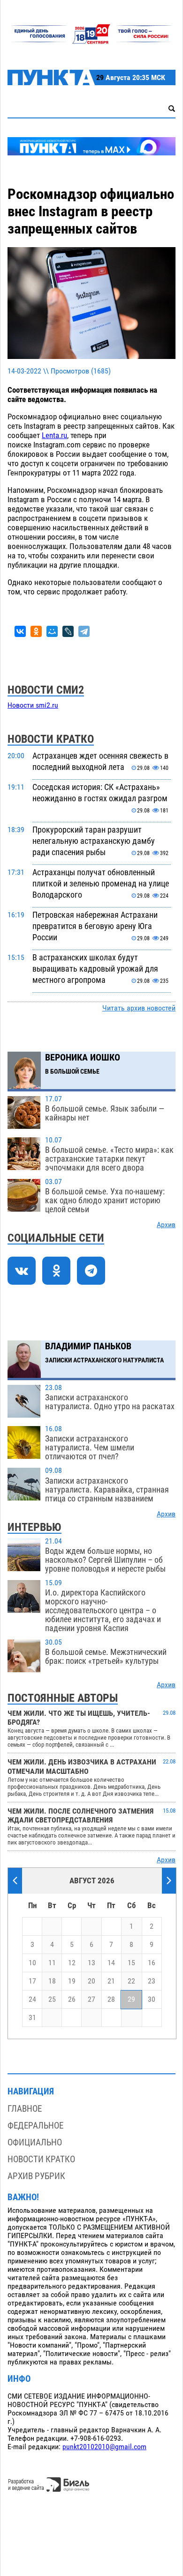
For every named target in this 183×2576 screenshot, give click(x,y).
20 (91, 1981)
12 (72, 1963)
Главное (25, 2109)
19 (72, 1981)
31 (32, 2018)
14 (111, 1963)
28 (111, 1999)
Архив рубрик (36, 2176)
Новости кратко (41, 2159)
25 (52, 1999)
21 (111, 1981)
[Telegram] (84, 631)
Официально (35, 2142)
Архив (166, 1225)
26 (72, 1999)
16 (152, 1963)
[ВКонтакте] (20, 631)
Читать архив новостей (139, 1008)
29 (131, 1999)
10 (32, 1963)
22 (131, 1981)
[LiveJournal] (68, 631)
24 (32, 1999)
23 (152, 1981)
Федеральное (35, 2126)
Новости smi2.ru (33, 705)
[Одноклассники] (36, 631)
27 (91, 1999)
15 (131, 1963)
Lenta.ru (54, 435)
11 (52, 1963)
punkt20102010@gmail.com (104, 2447)
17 (32, 1981)
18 (52, 1981)
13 (91, 1963)
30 (152, 1999)
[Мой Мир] (52, 631)
